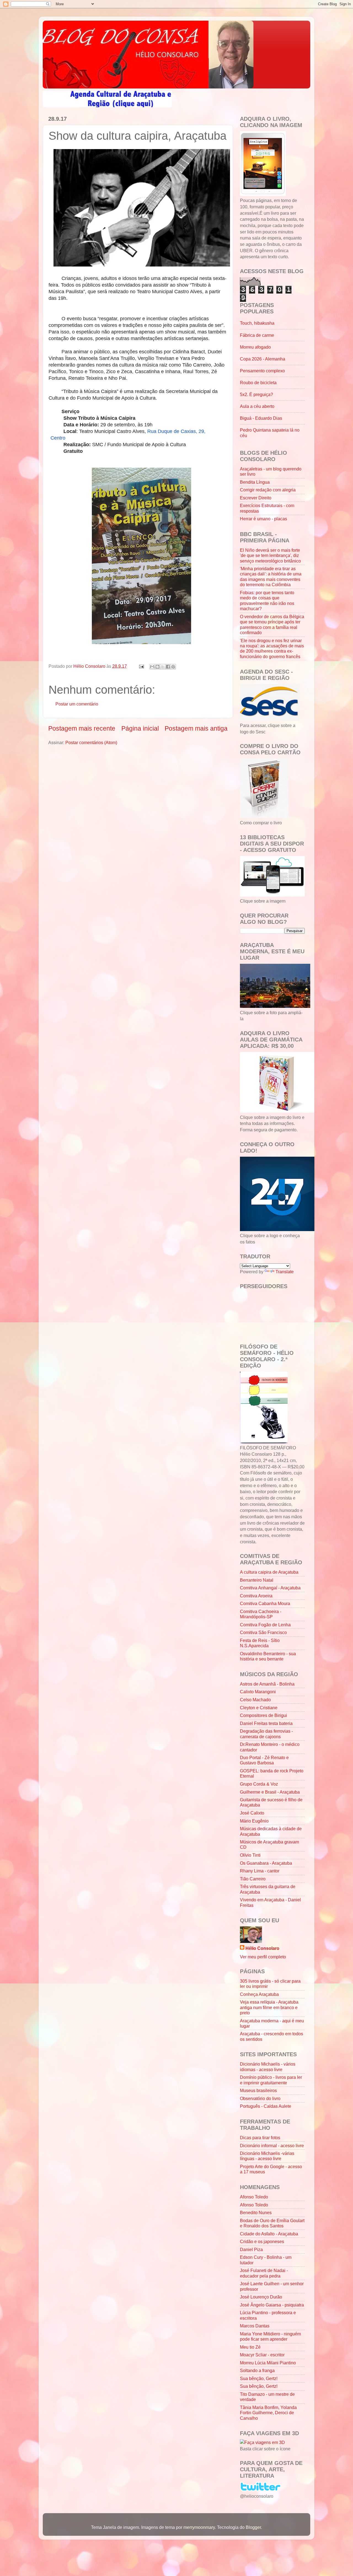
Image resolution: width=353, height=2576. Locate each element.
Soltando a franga (257, 2370)
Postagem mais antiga (196, 728)
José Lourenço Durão (261, 2297)
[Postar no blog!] (157, 667)
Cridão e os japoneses (262, 2241)
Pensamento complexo (262, 371)
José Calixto (252, 1813)
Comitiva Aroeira (256, 1596)
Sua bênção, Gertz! (259, 2378)
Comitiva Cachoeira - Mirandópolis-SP (261, 1614)
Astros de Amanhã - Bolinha (267, 1684)
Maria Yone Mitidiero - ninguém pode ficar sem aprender (270, 2336)
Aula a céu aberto (257, 406)
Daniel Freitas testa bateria (266, 1723)
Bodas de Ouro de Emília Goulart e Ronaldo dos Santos (272, 2223)
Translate (285, 1272)
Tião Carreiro (253, 1879)
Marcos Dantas (255, 2326)
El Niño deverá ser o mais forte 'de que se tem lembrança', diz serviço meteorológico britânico (270, 555)
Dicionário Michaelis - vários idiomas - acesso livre (268, 2067)
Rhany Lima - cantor (260, 1871)
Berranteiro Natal (257, 1580)
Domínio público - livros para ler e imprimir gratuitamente (271, 2080)
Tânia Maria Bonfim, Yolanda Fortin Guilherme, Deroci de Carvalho (268, 2413)
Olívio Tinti (250, 1855)
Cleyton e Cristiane (259, 1708)
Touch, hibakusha (257, 323)
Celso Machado (255, 1700)
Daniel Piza (251, 2249)
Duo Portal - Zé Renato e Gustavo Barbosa (264, 1760)
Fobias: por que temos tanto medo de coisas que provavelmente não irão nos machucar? (267, 601)
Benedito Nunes (256, 2212)
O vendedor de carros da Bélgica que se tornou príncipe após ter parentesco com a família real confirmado (272, 625)
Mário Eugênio (254, 1821)
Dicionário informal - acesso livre (272, 2146)
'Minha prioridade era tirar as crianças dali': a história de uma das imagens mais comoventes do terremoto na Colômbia (271, 577)
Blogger (253, 2527)
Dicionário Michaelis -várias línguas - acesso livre (267, 2156)
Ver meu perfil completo (263, 1957)
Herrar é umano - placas (264, 519)
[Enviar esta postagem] (141, 666)
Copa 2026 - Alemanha (263, 359)
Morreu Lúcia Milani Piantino (268, 2363)
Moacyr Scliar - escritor (262, 2355)
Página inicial (140, 728)
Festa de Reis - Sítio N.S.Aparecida (260, 1643)
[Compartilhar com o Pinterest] (173, 667)
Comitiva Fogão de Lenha (265, 1625)
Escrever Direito (256, 498)
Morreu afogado (255, 347)
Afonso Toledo (254, 2197)
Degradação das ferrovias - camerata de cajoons (266, 1734)
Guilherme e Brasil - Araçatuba (270, 1792)
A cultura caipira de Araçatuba (269, 1572)
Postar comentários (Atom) (91, 742)
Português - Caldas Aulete (266, 2106)
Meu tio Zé (250, 2347)
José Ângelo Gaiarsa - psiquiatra (272, 2305)
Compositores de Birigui (264, 1715)
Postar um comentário (77, 704)
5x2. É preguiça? (256, 394)
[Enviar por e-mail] (152, 667)
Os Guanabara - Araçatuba (266, 1863)
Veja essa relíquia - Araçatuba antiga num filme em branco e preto (269, 2007)
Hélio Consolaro (262, 1948)
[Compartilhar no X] (163, 667)
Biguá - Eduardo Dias (261, 418)
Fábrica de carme (257, 335)
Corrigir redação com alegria (268, 490)
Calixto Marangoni (258, 1692)
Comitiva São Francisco (263, 1632)
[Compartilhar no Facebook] (168, 667)
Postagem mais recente (82, 728)
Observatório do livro (260, 2098)
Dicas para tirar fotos (260, 2138)
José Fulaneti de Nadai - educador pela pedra (264, 2273)
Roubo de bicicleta (258, 383)
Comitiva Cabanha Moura (265, 1603)
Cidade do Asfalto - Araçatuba (269, 2234)
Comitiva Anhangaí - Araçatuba (270, 1588)
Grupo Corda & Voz (259, 1784)
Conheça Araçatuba (259, 1994)
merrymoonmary (199, 2527)
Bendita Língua (255, 482)
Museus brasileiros (258, 2090)
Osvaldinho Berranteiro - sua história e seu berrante (268, 1656)
